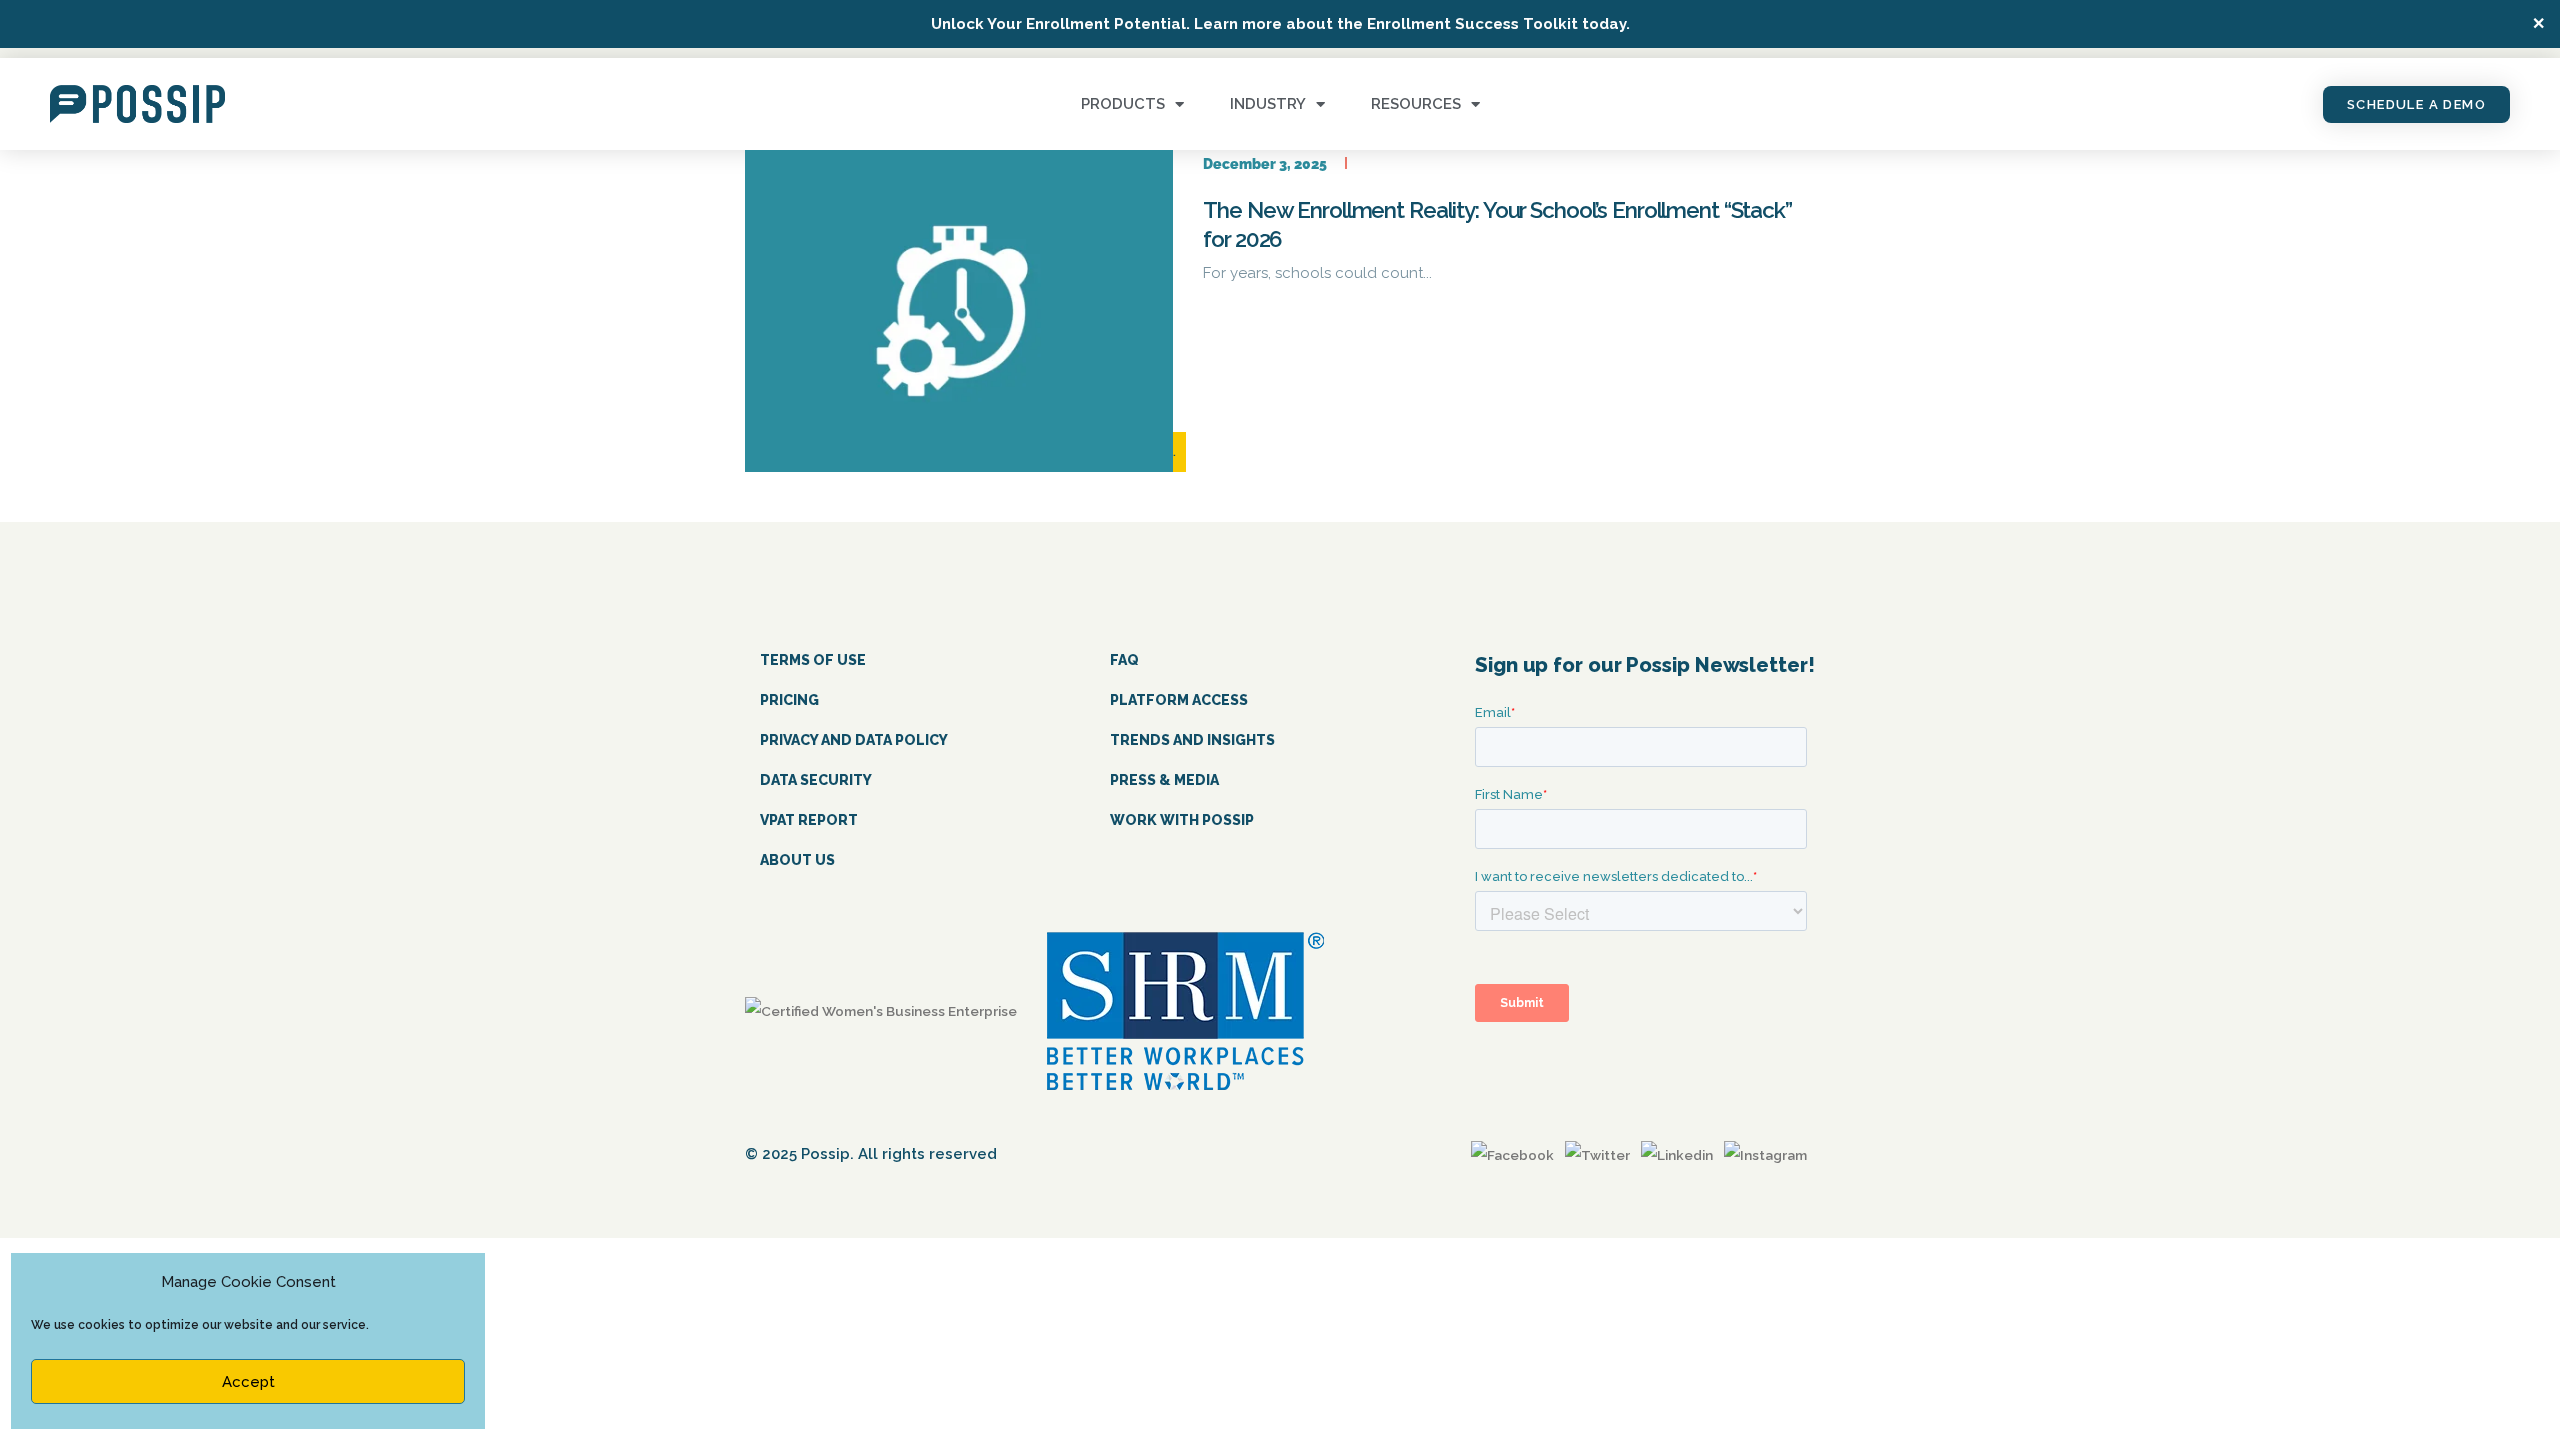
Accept (248, 1382)
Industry (1268, 104)
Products (1123, 104)
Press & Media (1164, 780)
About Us (797, 860)
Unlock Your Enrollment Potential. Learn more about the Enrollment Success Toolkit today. (1280, 24)
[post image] (959, 311)
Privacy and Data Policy (854, 740)
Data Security (816, 780)
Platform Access (1179, 700)
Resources (1416, 104)
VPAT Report (809, 820)
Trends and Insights (1192, 740)
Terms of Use (813, 660)
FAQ (1124, 660)
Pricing (789, 700)
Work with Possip (1182, 820)
